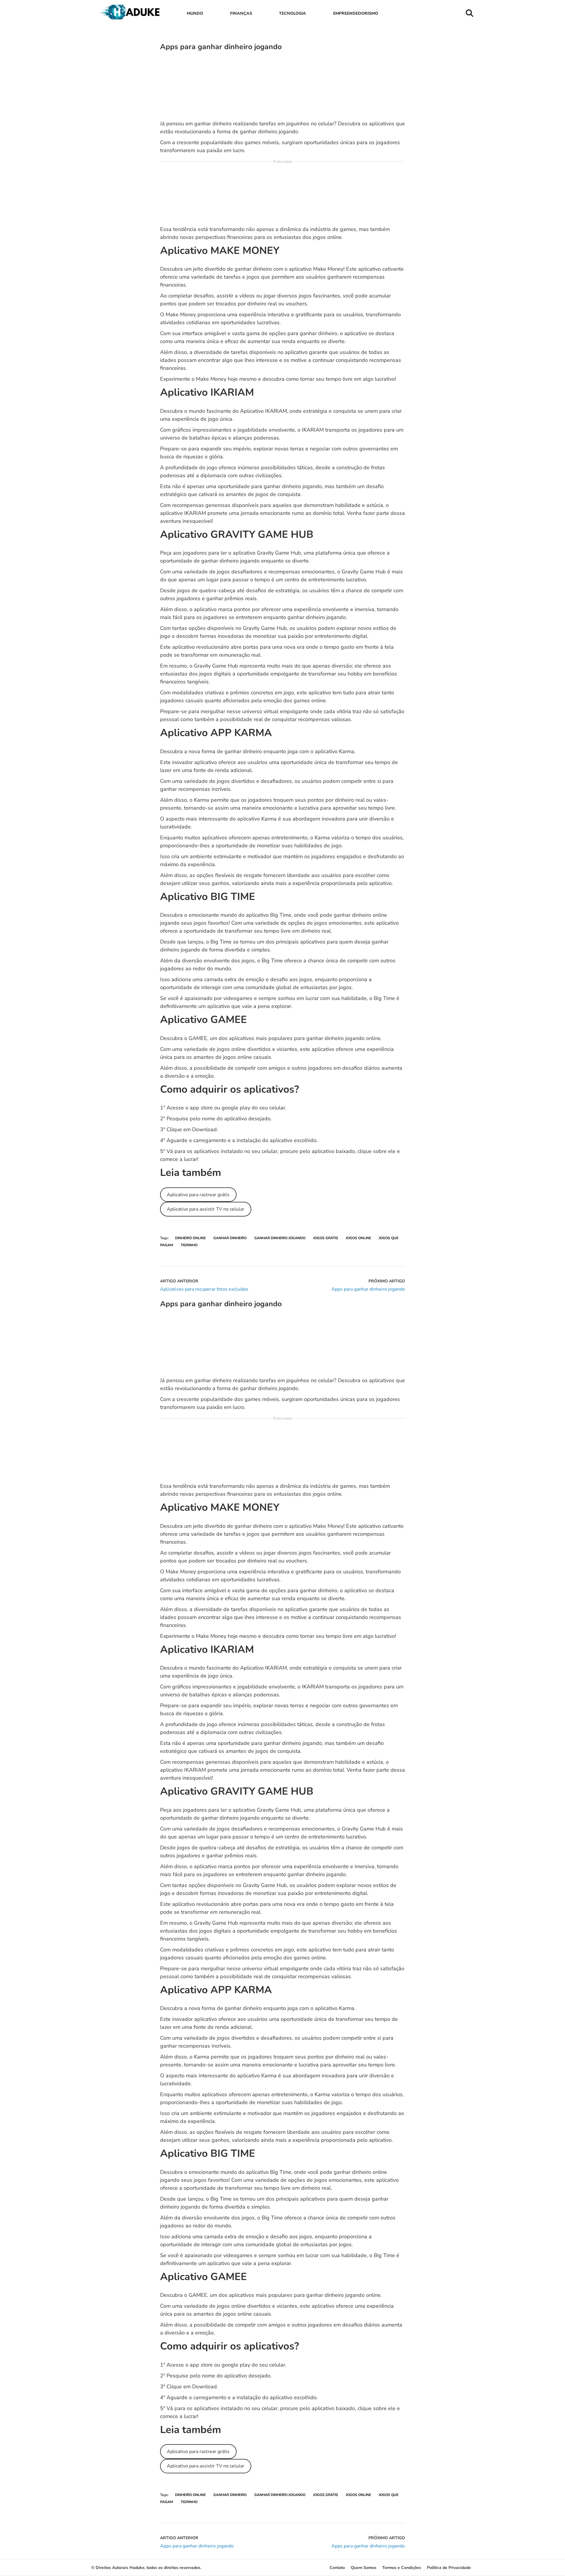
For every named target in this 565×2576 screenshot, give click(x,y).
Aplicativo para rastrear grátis (198, 1195)
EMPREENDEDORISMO (356, 13)
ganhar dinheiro (230, 1238)
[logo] (131, 18)
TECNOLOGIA (293, 13)
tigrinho (189, 1245)
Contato (337, 2568)
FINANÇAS (241, 13)
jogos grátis (326, 1238)
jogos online (358, 1238)
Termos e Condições (402, 2568)
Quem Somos (364, 2568)
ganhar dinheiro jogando (280, 1238)
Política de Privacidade (449, 2568)
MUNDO (195, 13)
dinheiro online (190, 1238)
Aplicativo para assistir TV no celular (206, 1209)
